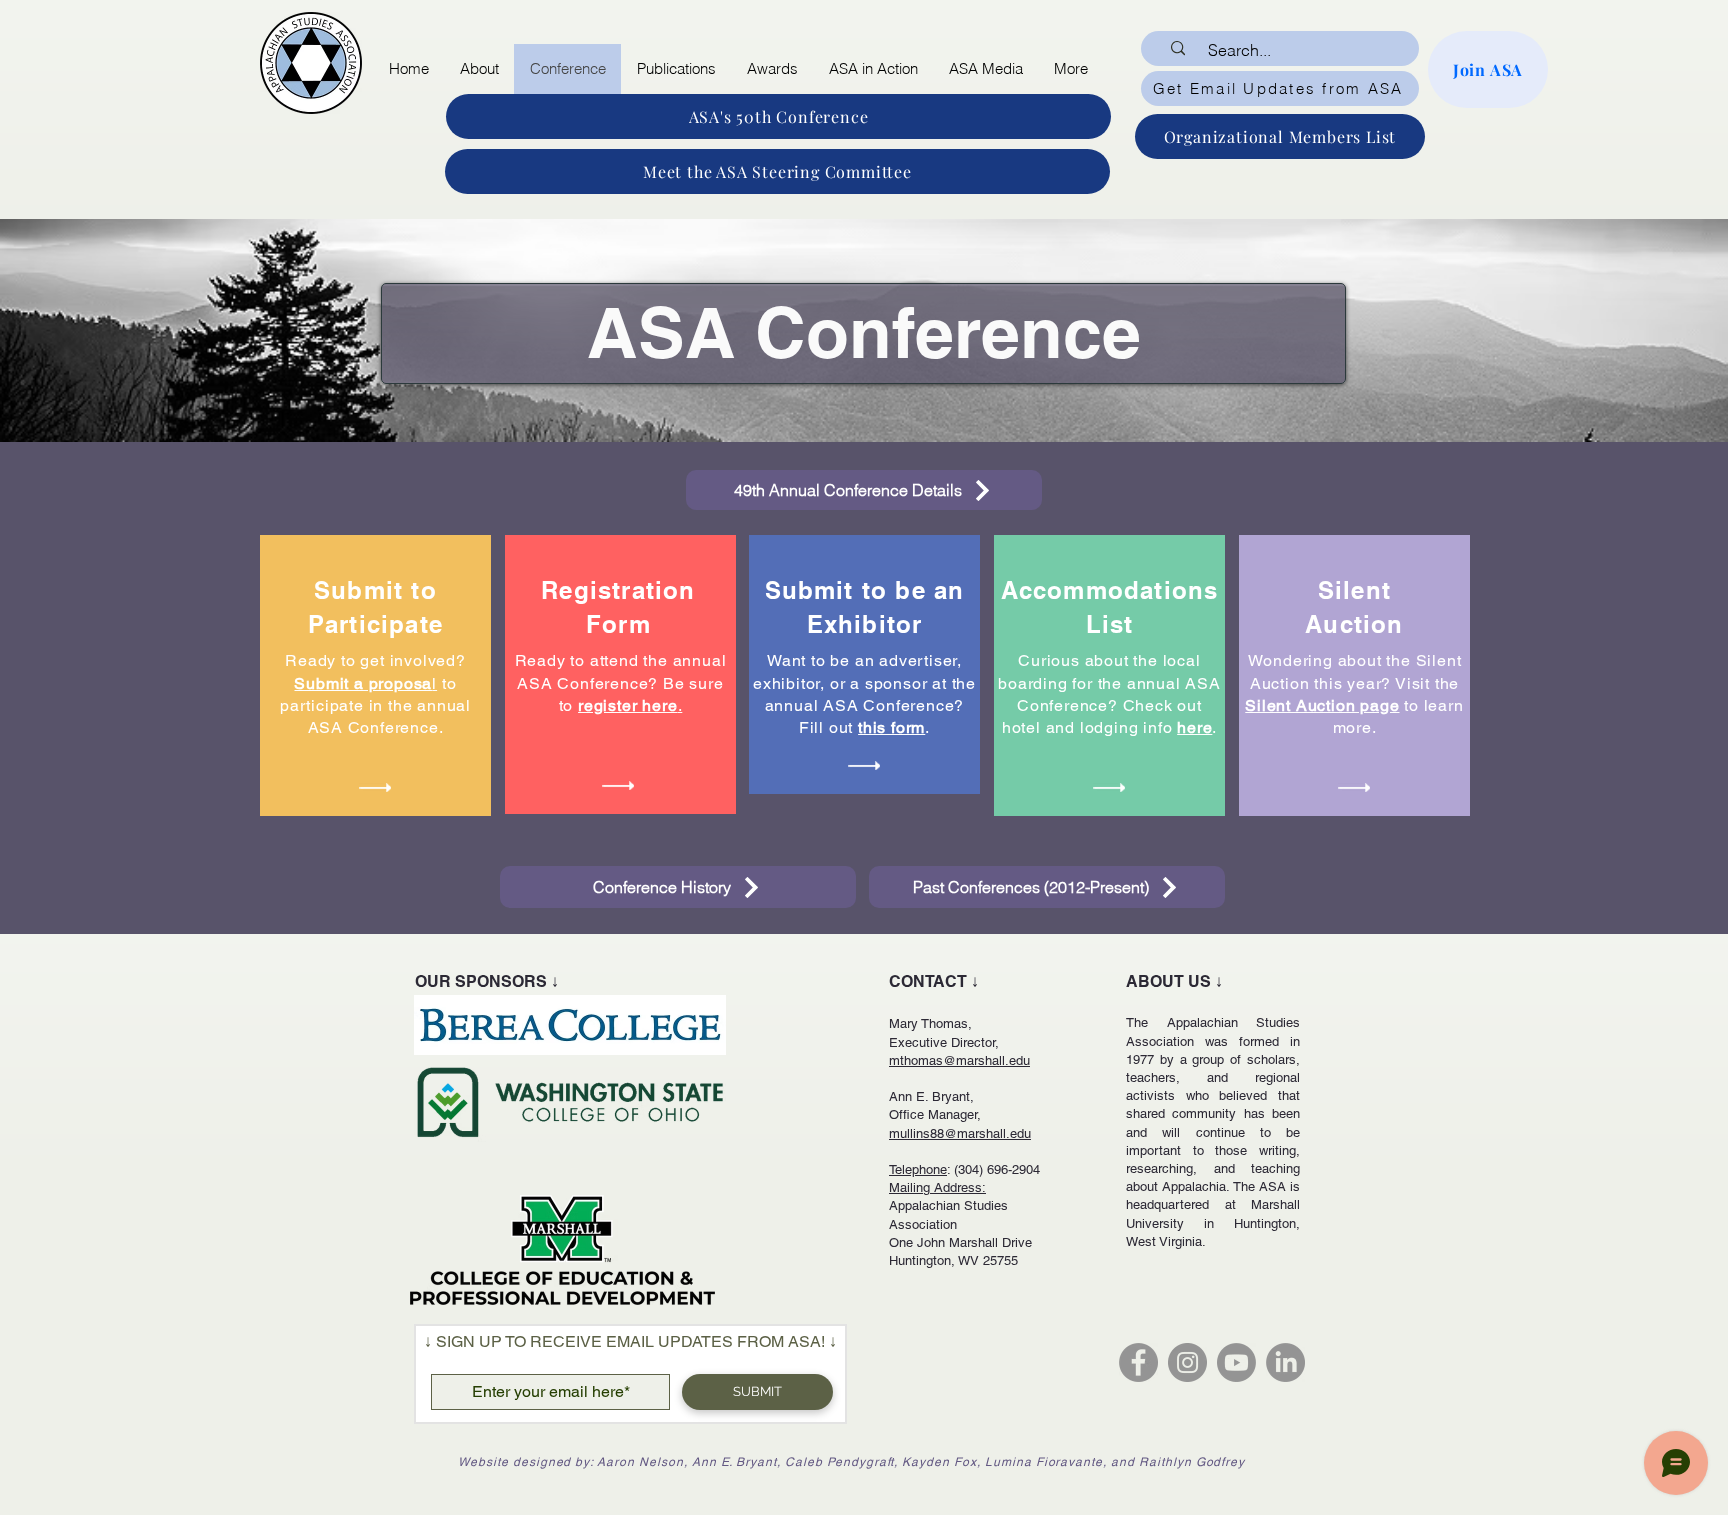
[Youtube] (1236, 1362)
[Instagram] (1187, 1362)
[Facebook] (1138, 1362)
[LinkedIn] (1285, 1362)
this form (891, 727)
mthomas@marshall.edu (959, 1060)
